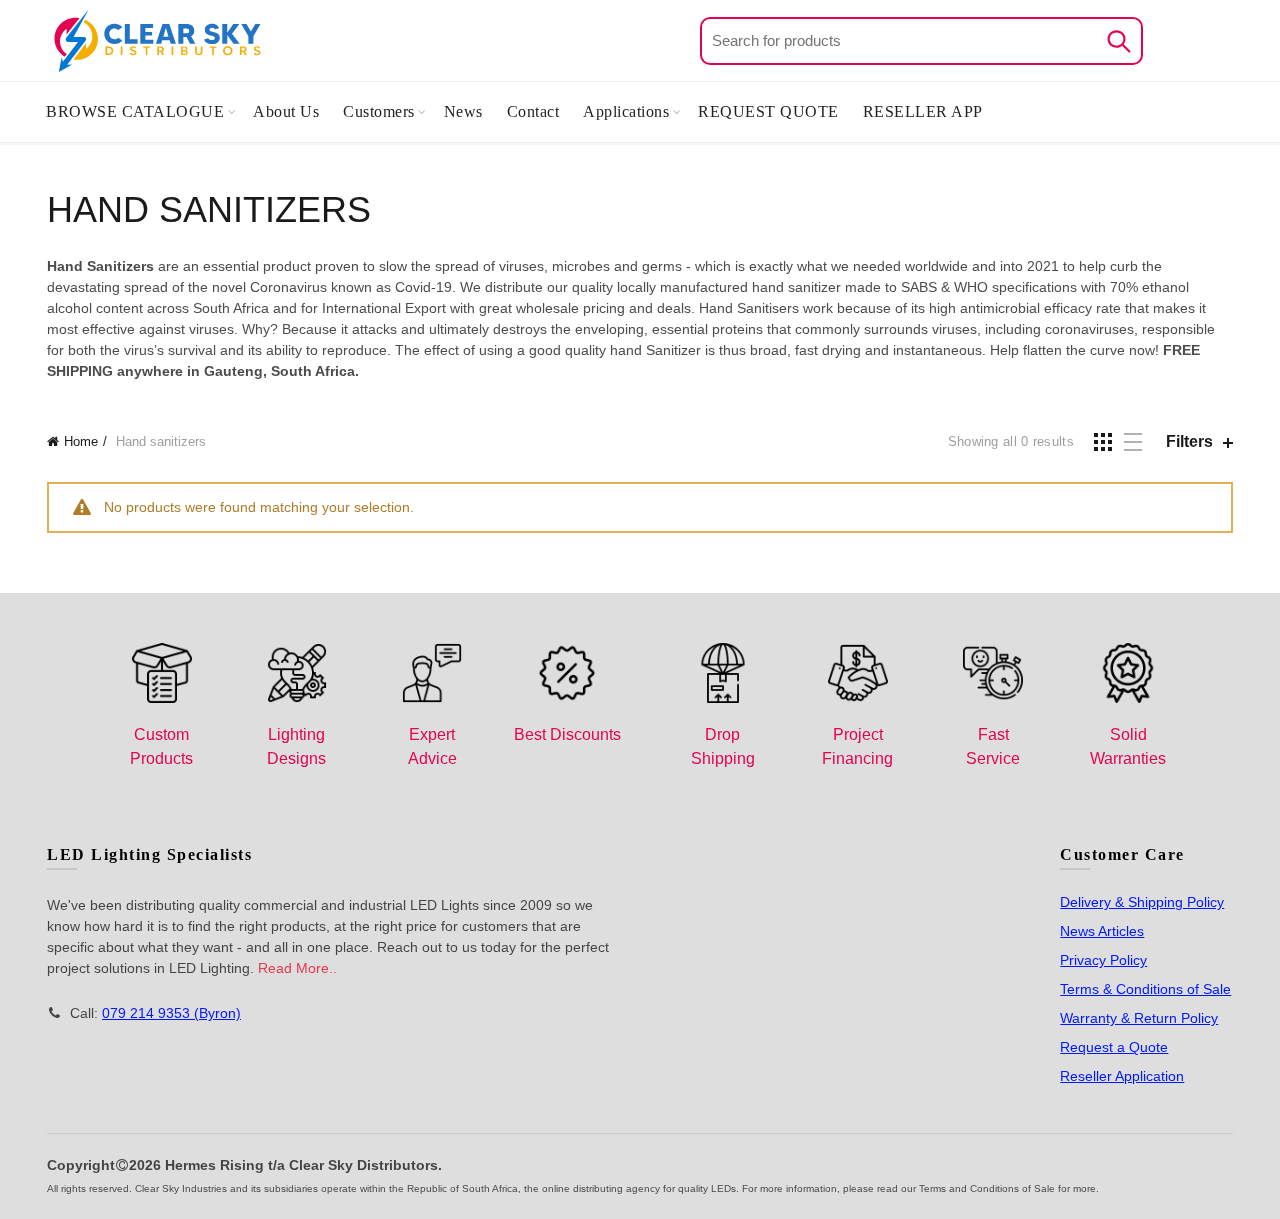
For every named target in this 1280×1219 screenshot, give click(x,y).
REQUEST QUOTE (768, 111)
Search (1118, 41)
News (463, 111)
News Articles (1102, 931)
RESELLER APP (923, 111)
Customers (379, 111)
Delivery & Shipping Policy (1142, 902)
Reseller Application (1122, 1076)
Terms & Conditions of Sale (1145, 989)
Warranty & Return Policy (1139, 1018)
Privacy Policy (1103, 960)
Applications (626, 111)
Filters (1189, 441)
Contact (533, 111)
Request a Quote (1114, 1047)
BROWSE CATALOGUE (135, 111)
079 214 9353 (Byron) (171, 1013)
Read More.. (297, 968)
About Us (286, 111)
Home (81, 441)
